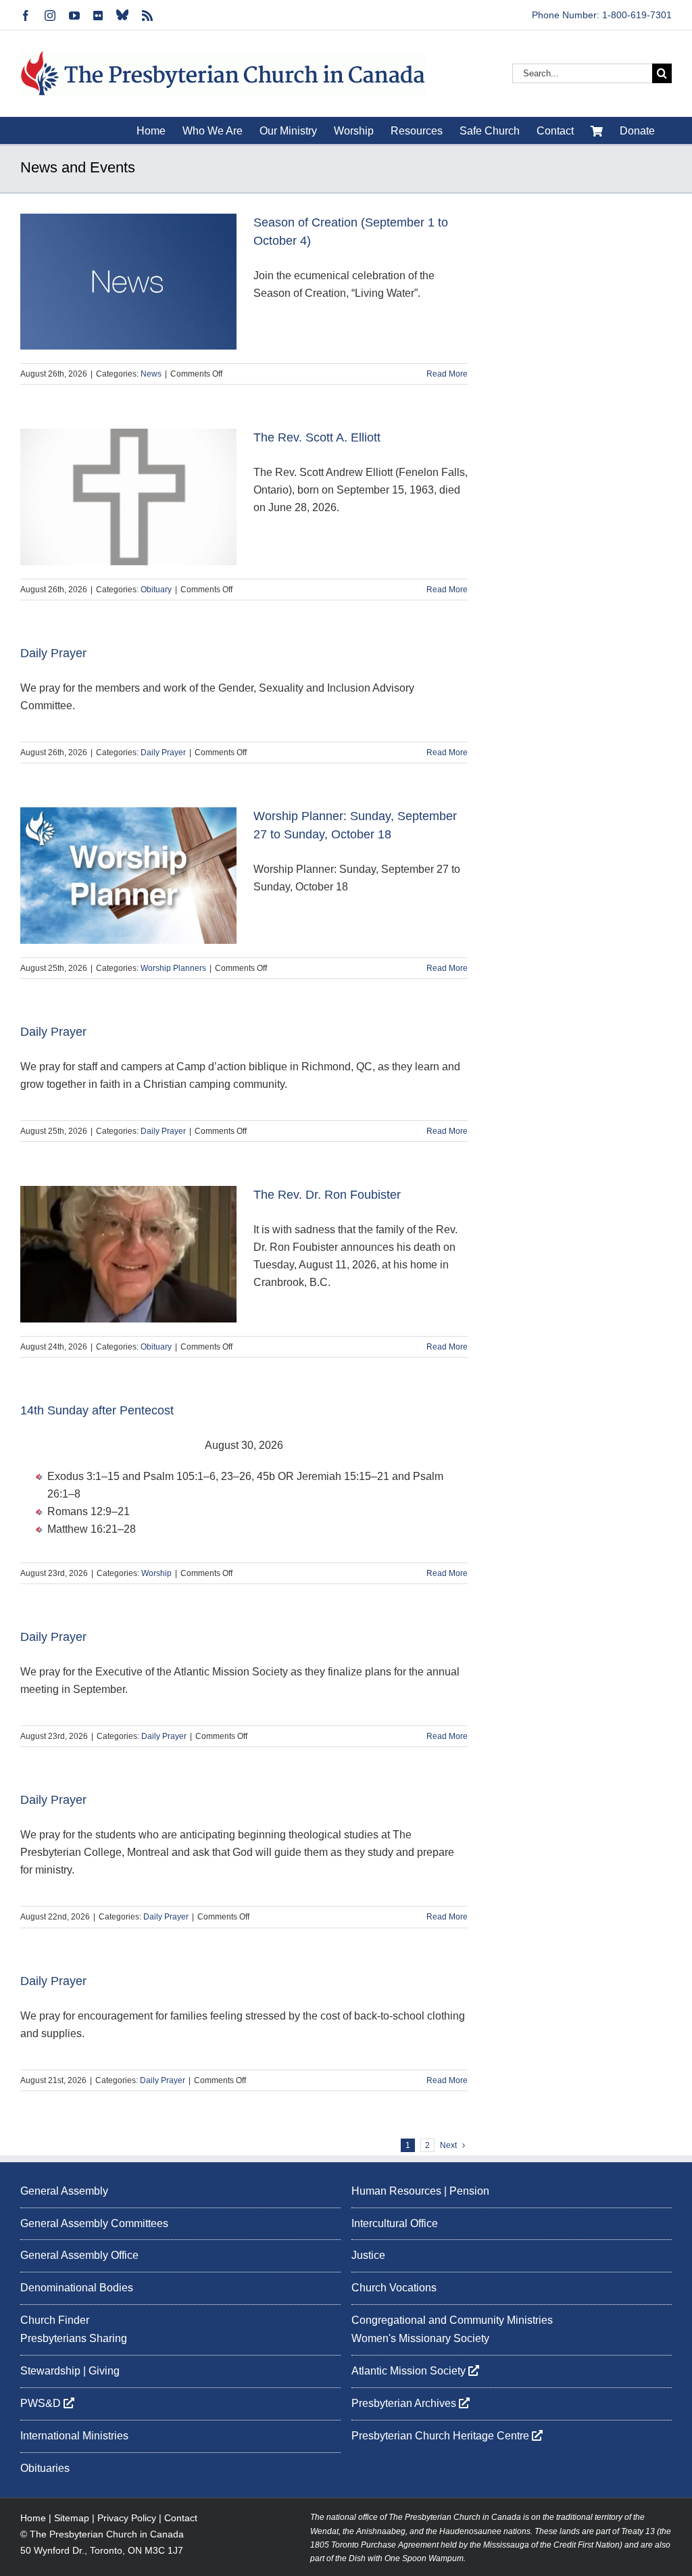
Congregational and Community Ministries (452, 2320)
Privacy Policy (127, 2518)
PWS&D (42, 2403)
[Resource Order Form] (597, 130)
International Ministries (74, 2436)
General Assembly (64, 2191)
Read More (447, 374)
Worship (156, 1573)
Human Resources (396, 2191)
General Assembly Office (79, 2255)
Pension (469, 2191)
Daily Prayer (53, 653)
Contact (181, 2518)
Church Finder (55, 2320)
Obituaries (45, 2468)
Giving (104, 2371)
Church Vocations (394, 2288)
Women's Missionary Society (420, 2338)
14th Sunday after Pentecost (97, 1410)
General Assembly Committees (94, 2223)
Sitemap (72, 2518)
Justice (368, 2255)
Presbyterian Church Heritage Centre (442, 2436)
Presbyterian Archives (405, 2403)
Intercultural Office (395, 2223)
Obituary (156, 590)
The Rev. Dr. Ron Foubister (327, 1195)
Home (33, 2518)
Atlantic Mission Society (410, 2371)
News (151, 374)
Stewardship (50, 2371)
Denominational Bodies (77, 2288)
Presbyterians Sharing (74, 2338)
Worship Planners (173, 968)
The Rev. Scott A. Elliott (317, 437)
